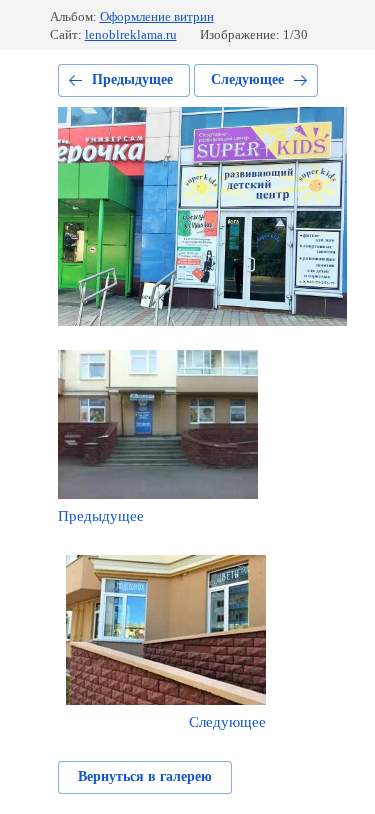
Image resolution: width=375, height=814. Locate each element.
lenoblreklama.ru (131, 34)
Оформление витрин (157, 16)
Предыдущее (132, 79)
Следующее (247, 79)
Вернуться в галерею (145, 776)
